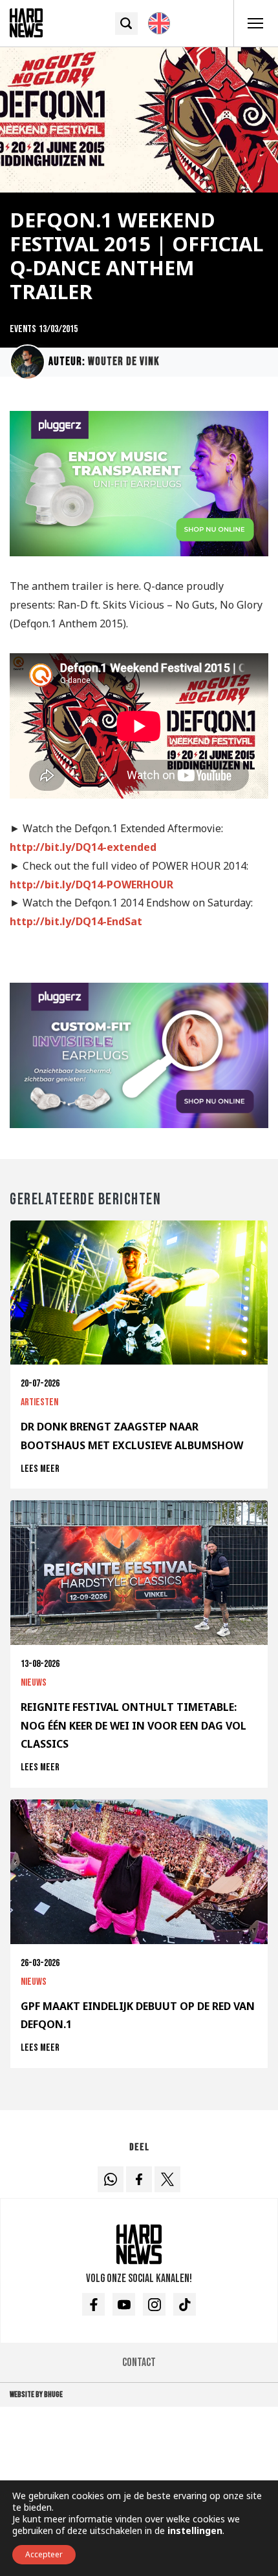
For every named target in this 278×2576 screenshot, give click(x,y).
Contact (139, 2362)
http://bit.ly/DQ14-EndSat (76, 921)
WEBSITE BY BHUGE (36, 2394)
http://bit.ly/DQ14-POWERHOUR (91, 885)
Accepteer (44, 2554)
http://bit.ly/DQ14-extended (83, 847)
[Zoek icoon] (126, 24)
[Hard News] (26, 22)
